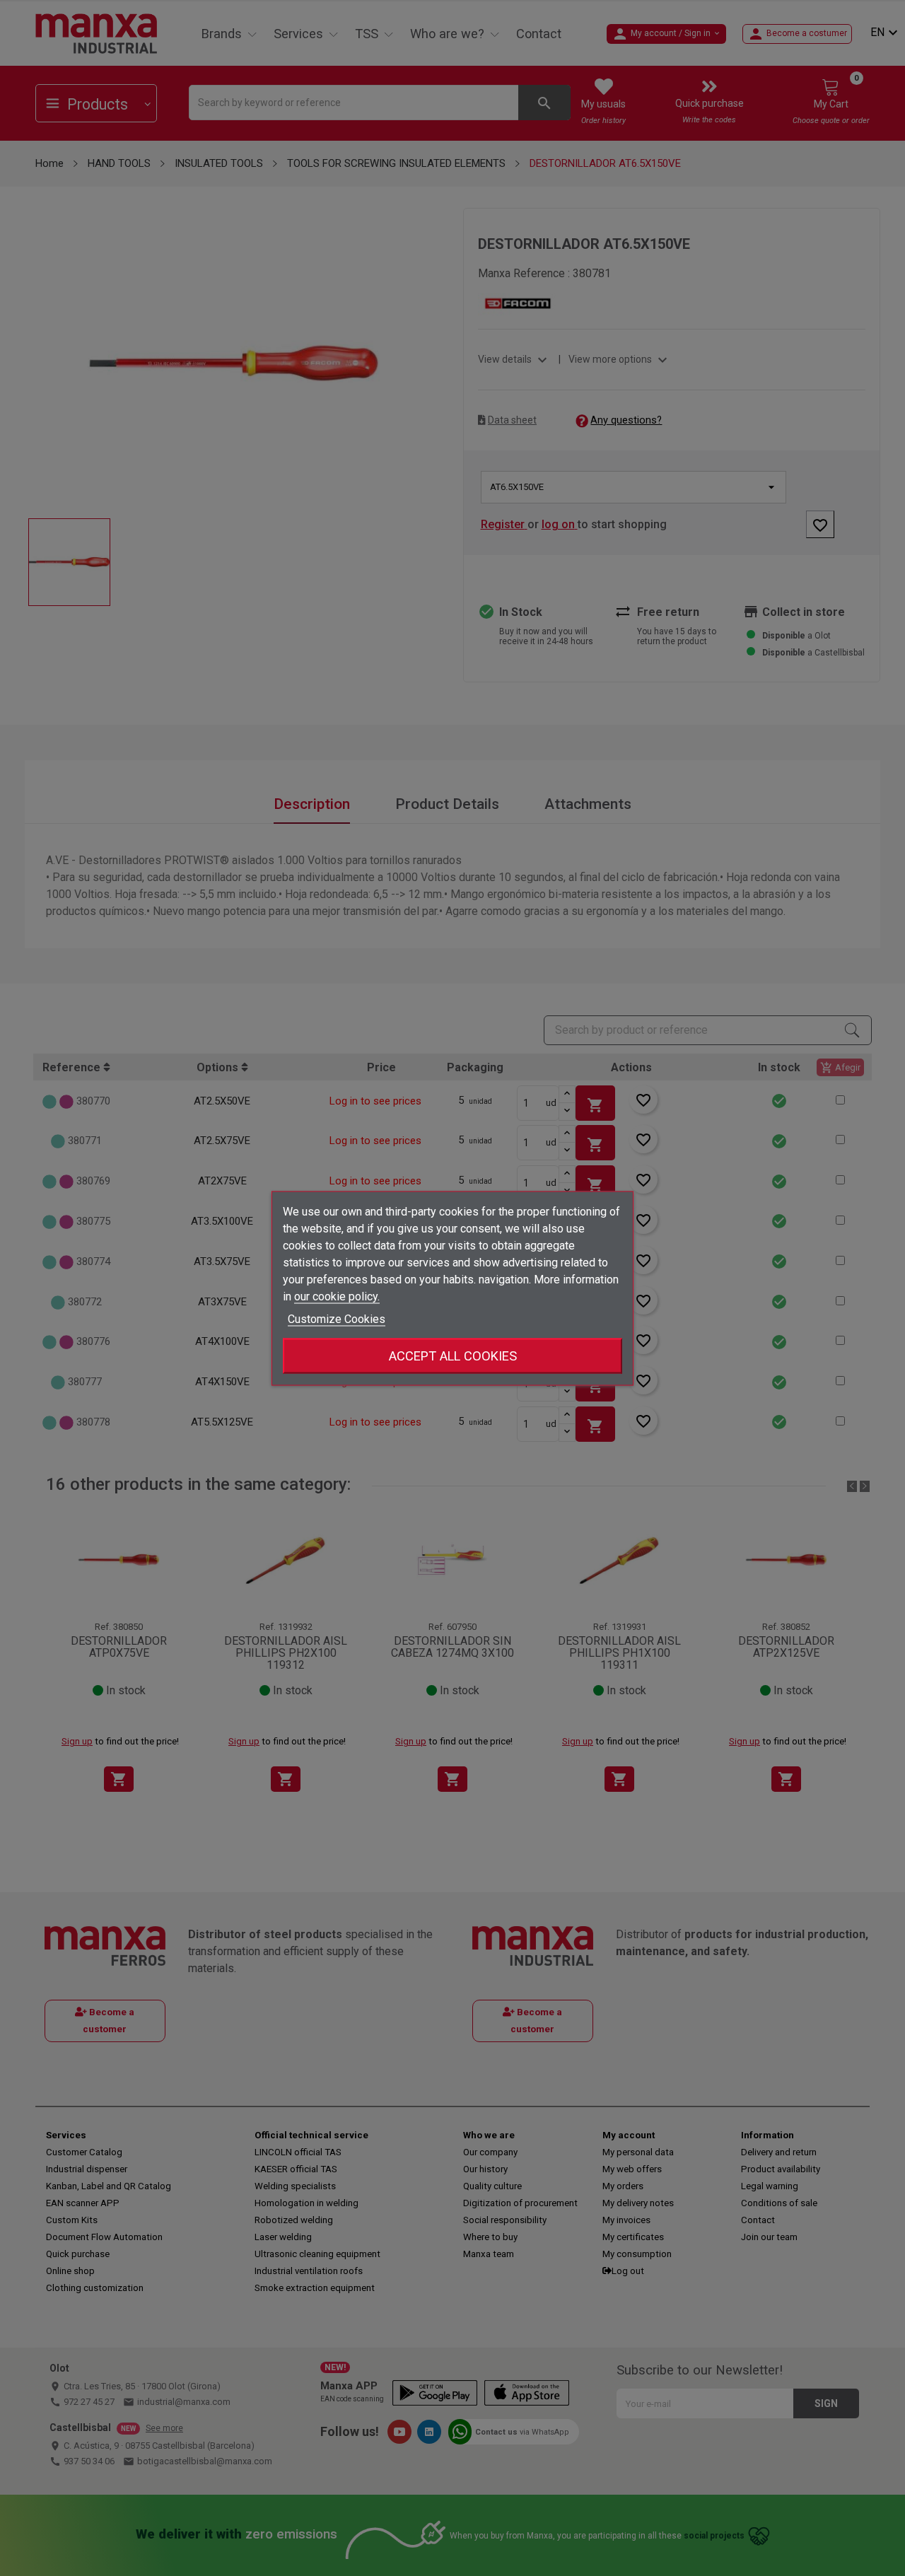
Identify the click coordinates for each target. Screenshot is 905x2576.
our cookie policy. (337, 1296)
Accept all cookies (453, 1355)
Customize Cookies (337, 1318)
